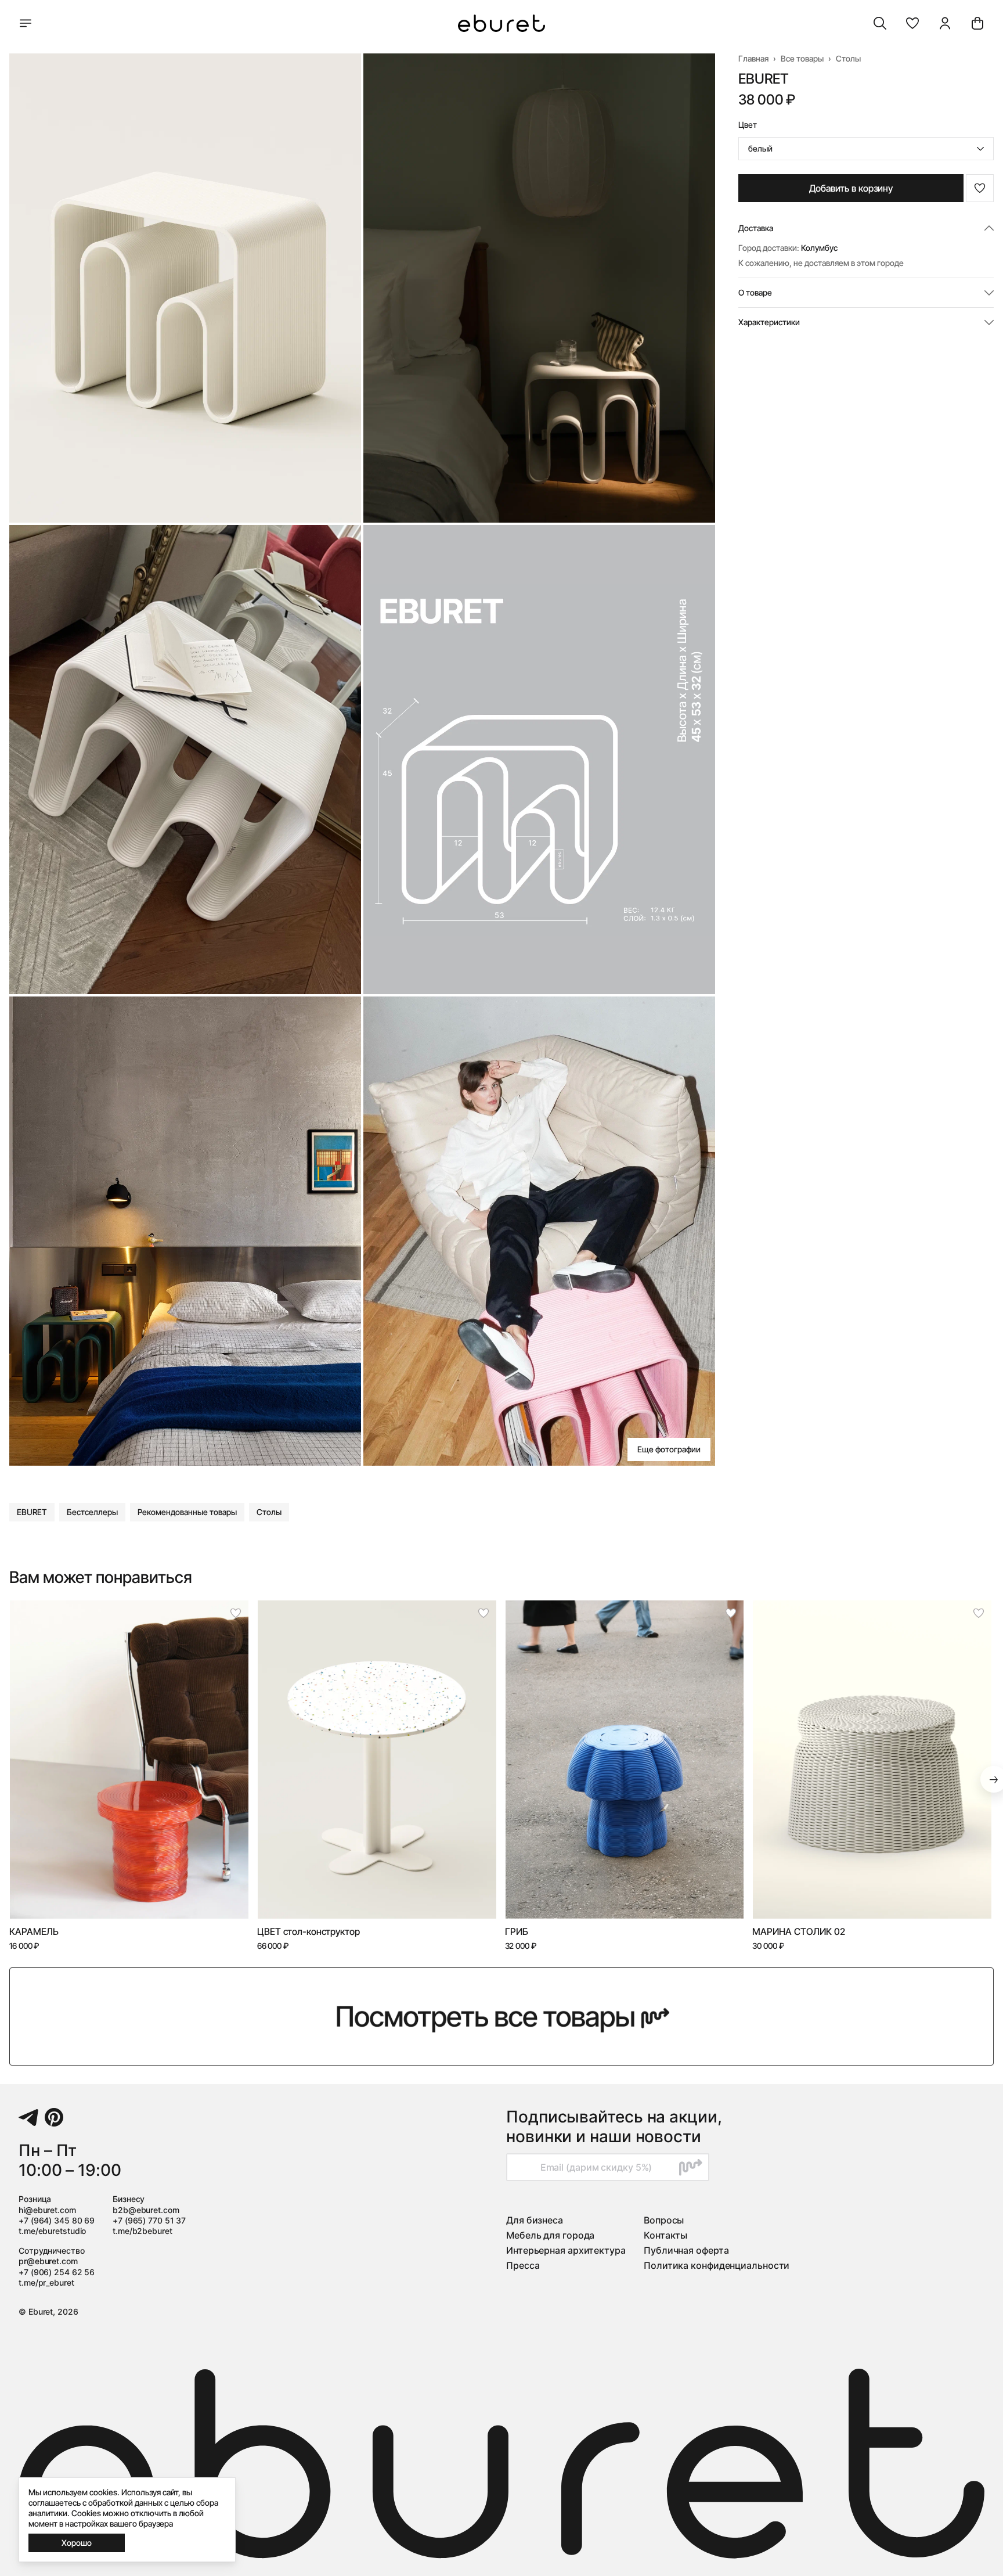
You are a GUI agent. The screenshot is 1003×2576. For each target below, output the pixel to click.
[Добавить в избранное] (980, 188)
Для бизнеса (535, 2220)
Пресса (523, 2265)
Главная (753, 58)
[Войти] (945, 23)
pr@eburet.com (48, 2261)
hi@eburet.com (47, 2210)
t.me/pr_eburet (46, 2282)
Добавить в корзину (851, 188)
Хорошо (77, 2543)
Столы (848, 58)
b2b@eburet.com (146, 2210)
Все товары (802, 58)
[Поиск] (880, 23)
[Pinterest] (54, 2117)
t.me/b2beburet (142, 2231)
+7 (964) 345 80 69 (57, 2220)
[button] (912, 23)
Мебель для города (550, 2235)
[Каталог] (26, 23)
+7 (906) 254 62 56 (57, 2272)
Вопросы (664, 2220)
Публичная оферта (686, 2250)
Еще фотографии (669, 1449)
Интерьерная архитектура (566, 2250)
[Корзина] (977, 23)
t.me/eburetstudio (52, 2231)
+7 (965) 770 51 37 (149, 2220)
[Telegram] (28, 2117)
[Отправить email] (691, 2167)
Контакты (665, 2235)
